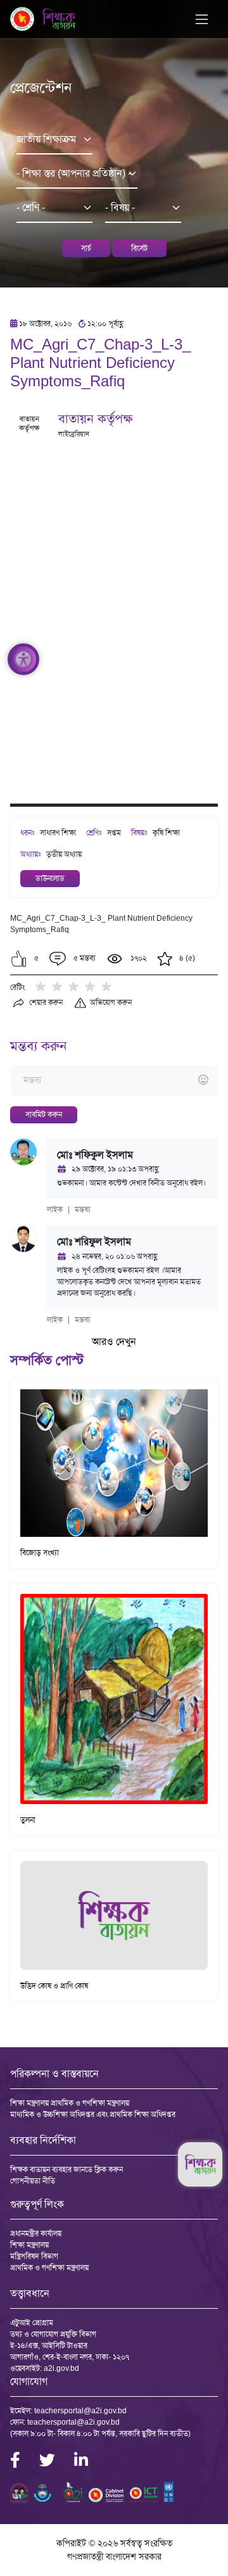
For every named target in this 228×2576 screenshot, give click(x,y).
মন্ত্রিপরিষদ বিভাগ (34, 2256)
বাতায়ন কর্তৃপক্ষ (95, 419)
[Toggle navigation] (202, 19)
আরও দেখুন (114, 1342)
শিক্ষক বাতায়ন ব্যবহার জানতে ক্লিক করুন (66, 2169)
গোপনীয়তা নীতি (33, 2181)
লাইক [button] (55, 1209)
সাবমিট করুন (44, 1114)
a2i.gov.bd (61, 2368)
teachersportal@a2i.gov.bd (80, 2411)
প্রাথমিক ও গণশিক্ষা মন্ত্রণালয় (49, 2268)
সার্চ (86, 248)
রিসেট (139, 248)
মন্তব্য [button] (83, 1209)
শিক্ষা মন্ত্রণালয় (29, 2245)
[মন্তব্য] (114, 1081)
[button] (19, 959)
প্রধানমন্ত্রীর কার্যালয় (36, 2233)
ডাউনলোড (50, 878)
